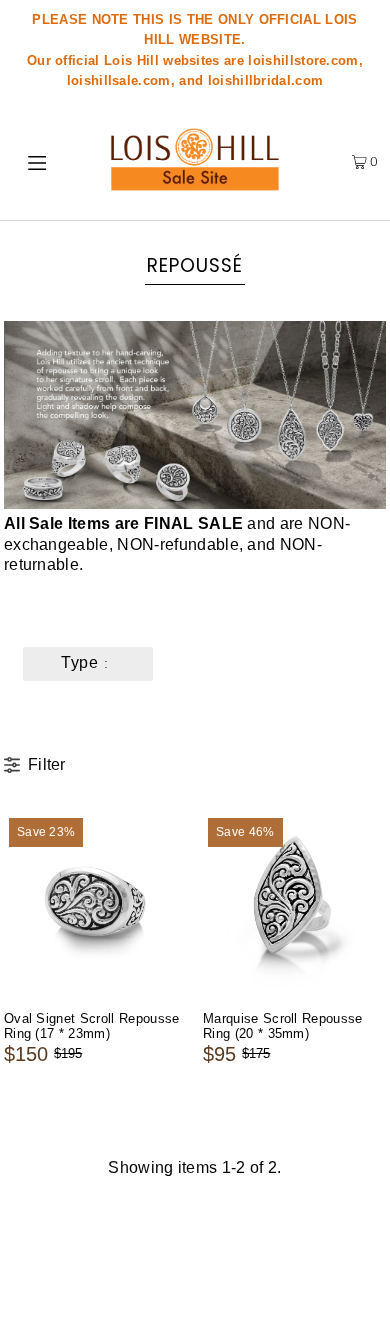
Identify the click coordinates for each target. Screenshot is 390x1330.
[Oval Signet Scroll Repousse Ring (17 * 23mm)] (95, 904)
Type (79, 662)
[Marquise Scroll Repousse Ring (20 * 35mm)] (294, 904)
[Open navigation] (42, 161)
